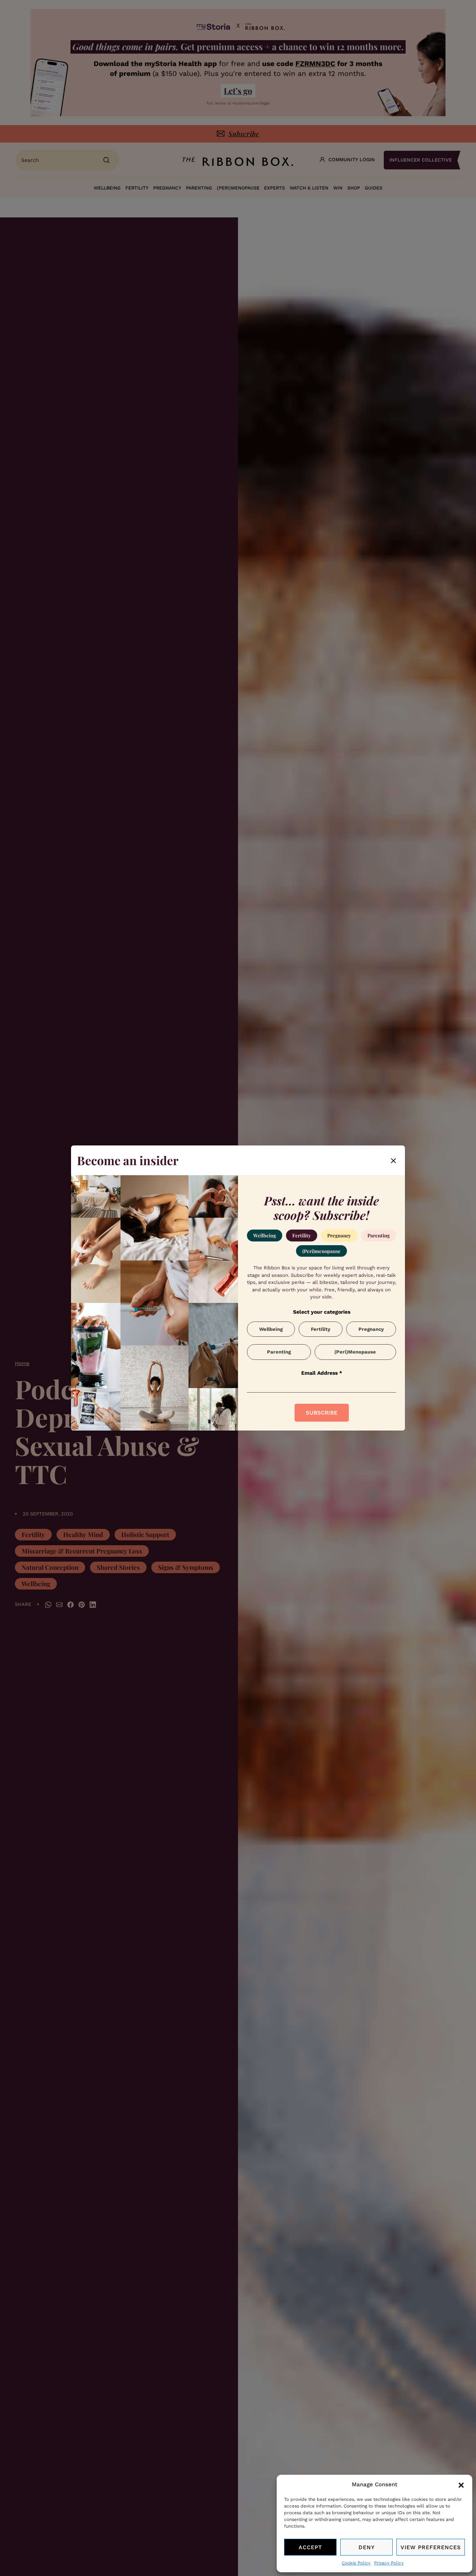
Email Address (322, 1373)
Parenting (379, 1235)
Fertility (302, 1235)
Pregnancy (339, 1235)
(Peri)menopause (321, 1251)
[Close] (393, 1160)
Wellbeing (265, 1235)
